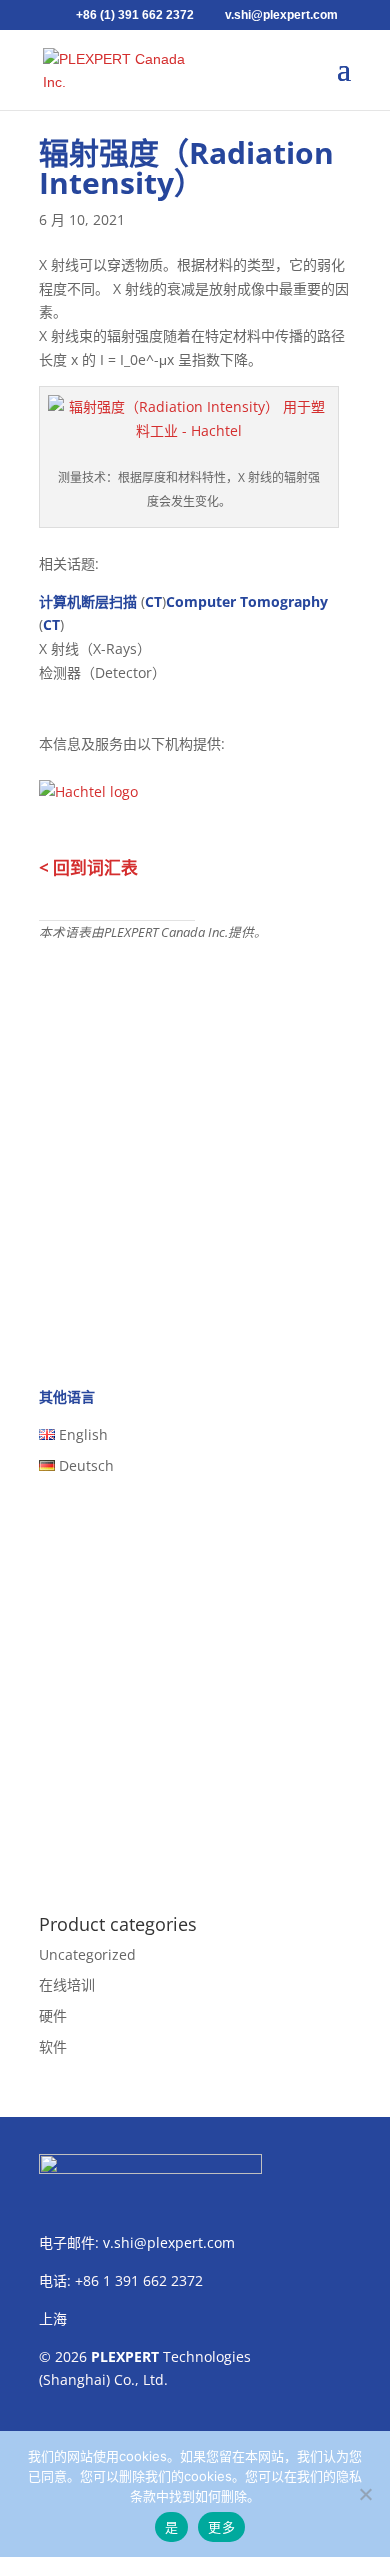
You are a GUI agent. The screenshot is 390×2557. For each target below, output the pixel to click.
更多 (221, 2527)
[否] (365, 2494)
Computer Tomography (247, 601)
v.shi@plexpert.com (169, 2242)
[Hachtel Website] (88, 786)
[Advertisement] (195, 1148)
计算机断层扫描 (88, 601)
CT (153, 601)
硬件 (53, 2015)
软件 (53, 2046)
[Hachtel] (189, 430)
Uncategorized (87, 1954)
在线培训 (67, 1984)
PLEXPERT (125, 2356)
